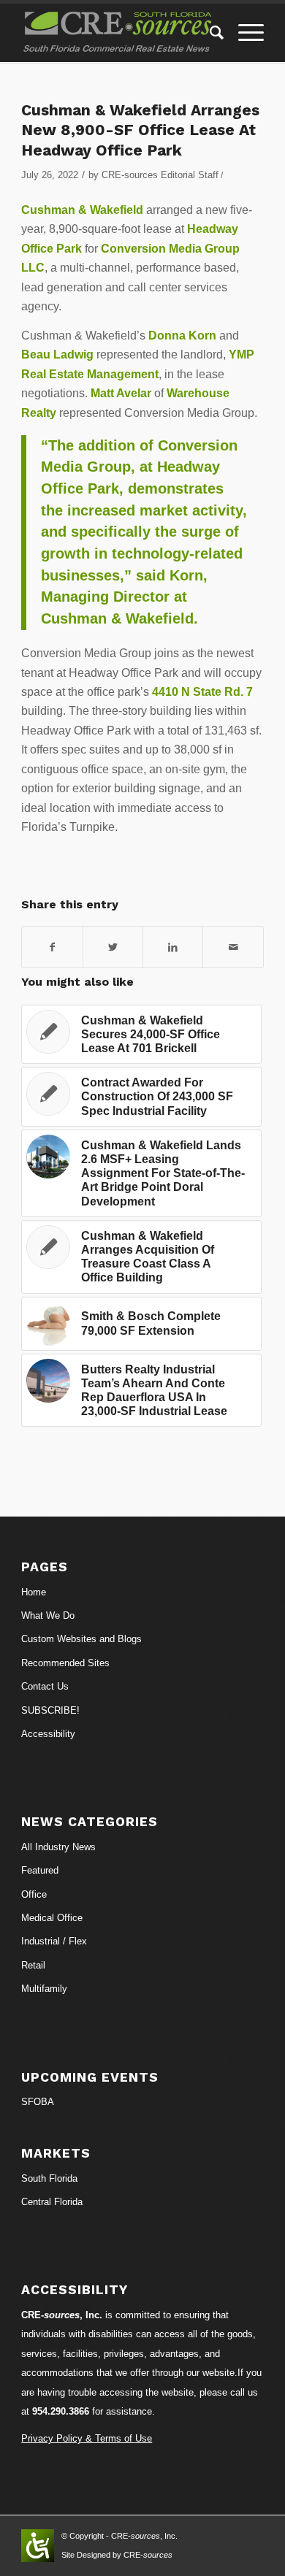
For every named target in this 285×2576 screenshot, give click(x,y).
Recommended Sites (65, 1663)
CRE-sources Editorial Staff (160, 175)
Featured (40, 1870)
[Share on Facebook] (52, 947)
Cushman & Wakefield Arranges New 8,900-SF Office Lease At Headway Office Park (140, 130)
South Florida (49, 2178)
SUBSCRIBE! (50, 1710)
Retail (33, 1965)
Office (34, 1894)
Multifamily (44, 1989)
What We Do (48, 1615)
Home (34, 1592)
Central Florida (52, 2202)
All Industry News (58, 1847)
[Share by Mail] (233, 947)
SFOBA (38, 2102)
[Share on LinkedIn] (173, 947)
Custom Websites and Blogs (81, 1639)
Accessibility (48, 1734)
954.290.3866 (61, 2411)
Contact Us (45, 1686)
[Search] (209, 33)
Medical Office (52, 1918)
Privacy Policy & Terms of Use (87, 2438)
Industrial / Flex (54, 1941)
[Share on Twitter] (113, 947)
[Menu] (244, 33)
